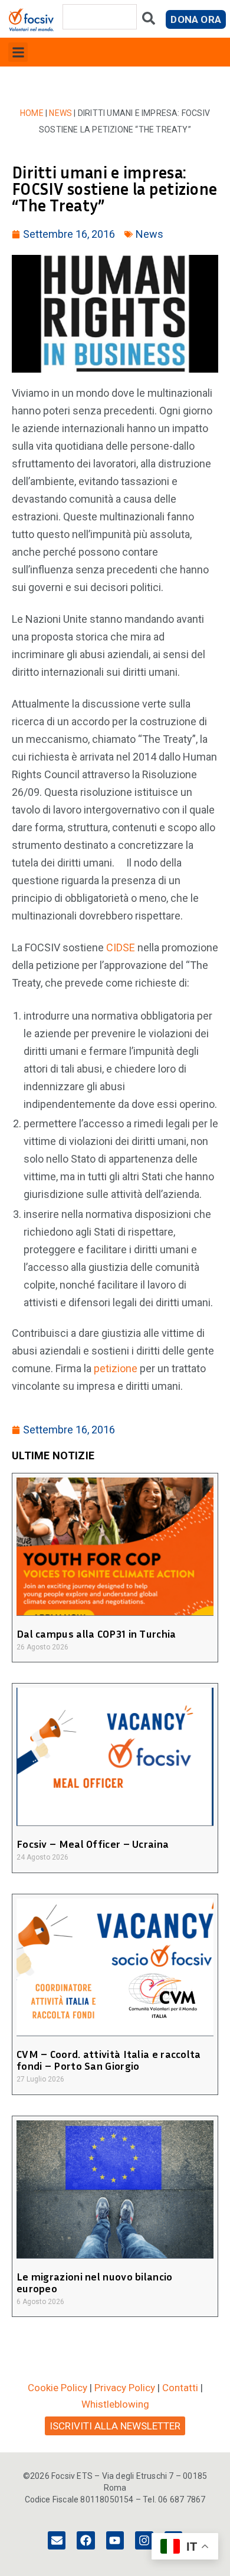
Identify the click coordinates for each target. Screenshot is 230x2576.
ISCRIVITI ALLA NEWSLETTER (115, 2426)
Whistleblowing (115, 2404)
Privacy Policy (125, 2388)
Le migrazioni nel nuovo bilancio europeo (95, 2282)
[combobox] (100, 17)
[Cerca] (149, 21)
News (60, 113)
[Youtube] (115, 2540)
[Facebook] (86, 2540)
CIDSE (121, 947)
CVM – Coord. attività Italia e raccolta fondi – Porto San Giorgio (109, 2060)
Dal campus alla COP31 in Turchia (96, 1634)
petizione (116, 1368)
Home (32, 113)
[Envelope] (57, 2540)
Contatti (180, 2388)
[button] (18, 52)
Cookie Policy (57, 2388)
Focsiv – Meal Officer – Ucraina (93, 1844)
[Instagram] (144, 2540)
